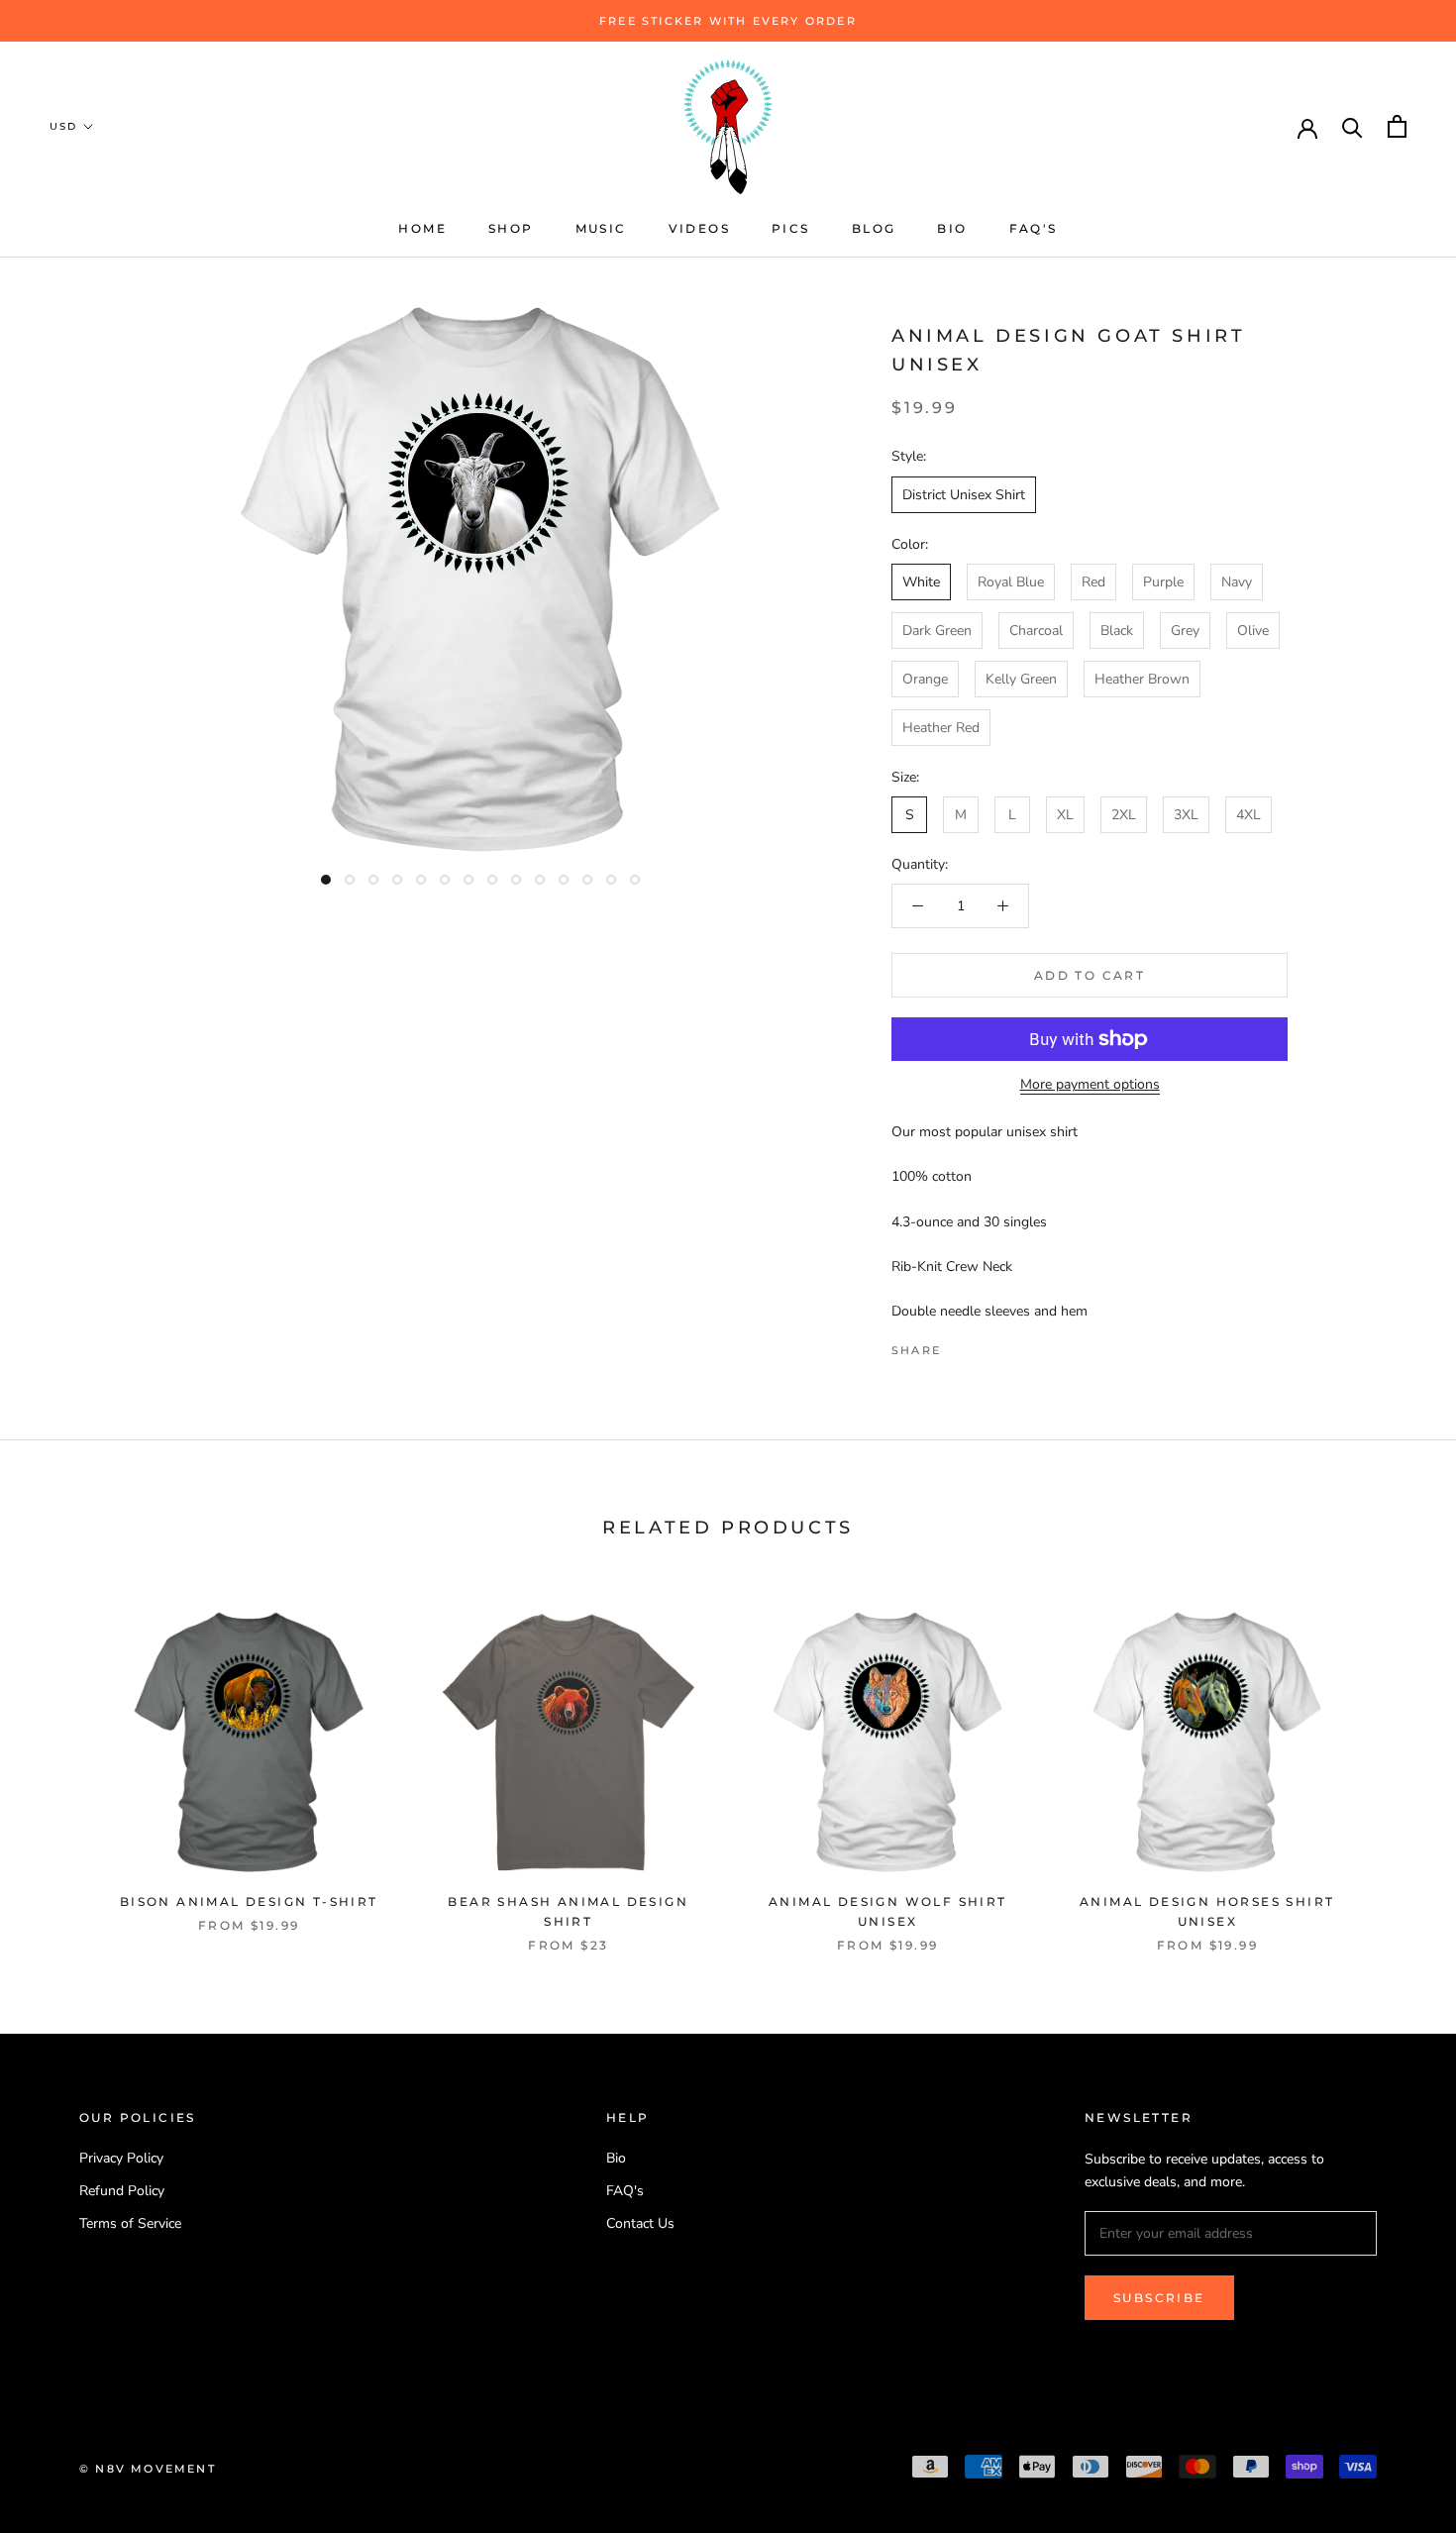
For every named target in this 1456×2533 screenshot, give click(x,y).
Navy (1237, 582)
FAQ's (1034, 228)
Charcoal (1036, 631)
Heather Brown (1142, 679)
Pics (791, 228)
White (921, 582)
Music (601, 228)
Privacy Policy (121, 2158)
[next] (1394, 1761)
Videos (699, 228)
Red (1093, 582)
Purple (1163, 582)
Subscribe (1159, 2298)
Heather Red (941, 728)
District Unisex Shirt (964, 495)
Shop (511, 228)
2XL (1124, 815)
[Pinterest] (1011, 1345)
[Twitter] (986, 1345)
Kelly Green (1021, 679)
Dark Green (937, 631)
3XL (1186, 815)
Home (422, 228)
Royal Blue (1011, 582)
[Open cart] (1397, 126)
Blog (874, 228)
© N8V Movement (148, 2469)
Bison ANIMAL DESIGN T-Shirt (249, 1901)
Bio (952, 228)
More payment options (1090, 1084)
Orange (925, 679)
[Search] (1352, 126)
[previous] (62, 1761)
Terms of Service (130, 2223)
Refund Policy (122, 2191)
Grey (1185, 631)
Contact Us (640, 2223)
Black (1117, 631)
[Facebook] (960, 1345)
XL (1065, 815)
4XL (1248, 815)
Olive (1253, 631)
